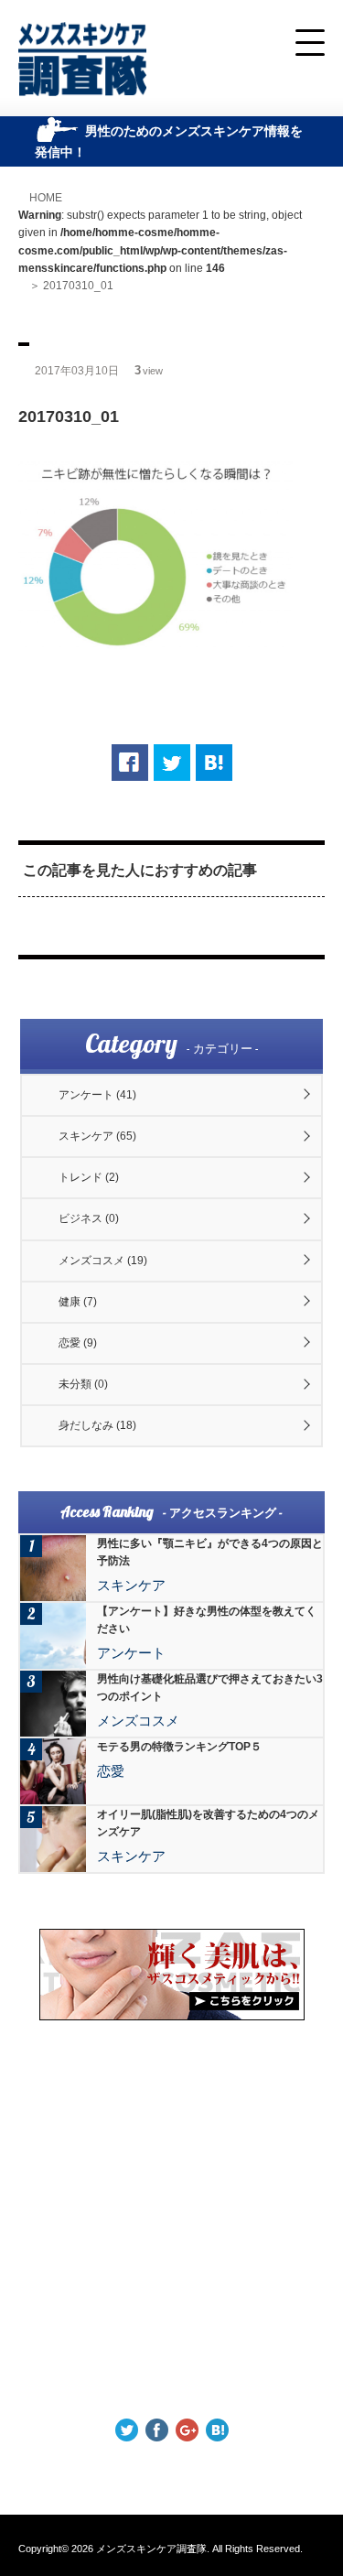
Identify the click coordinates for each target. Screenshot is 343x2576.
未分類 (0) (83, 1384)
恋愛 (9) (78, 1343)
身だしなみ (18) (97, 1425)
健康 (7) (78, 1302)
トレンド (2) (89, 1177)
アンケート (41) (97, 1095)
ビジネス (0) (89, 1218)
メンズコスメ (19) (103, 1261)
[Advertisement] (171, 2219)
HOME (46, 198)
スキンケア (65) (97, 1136)
